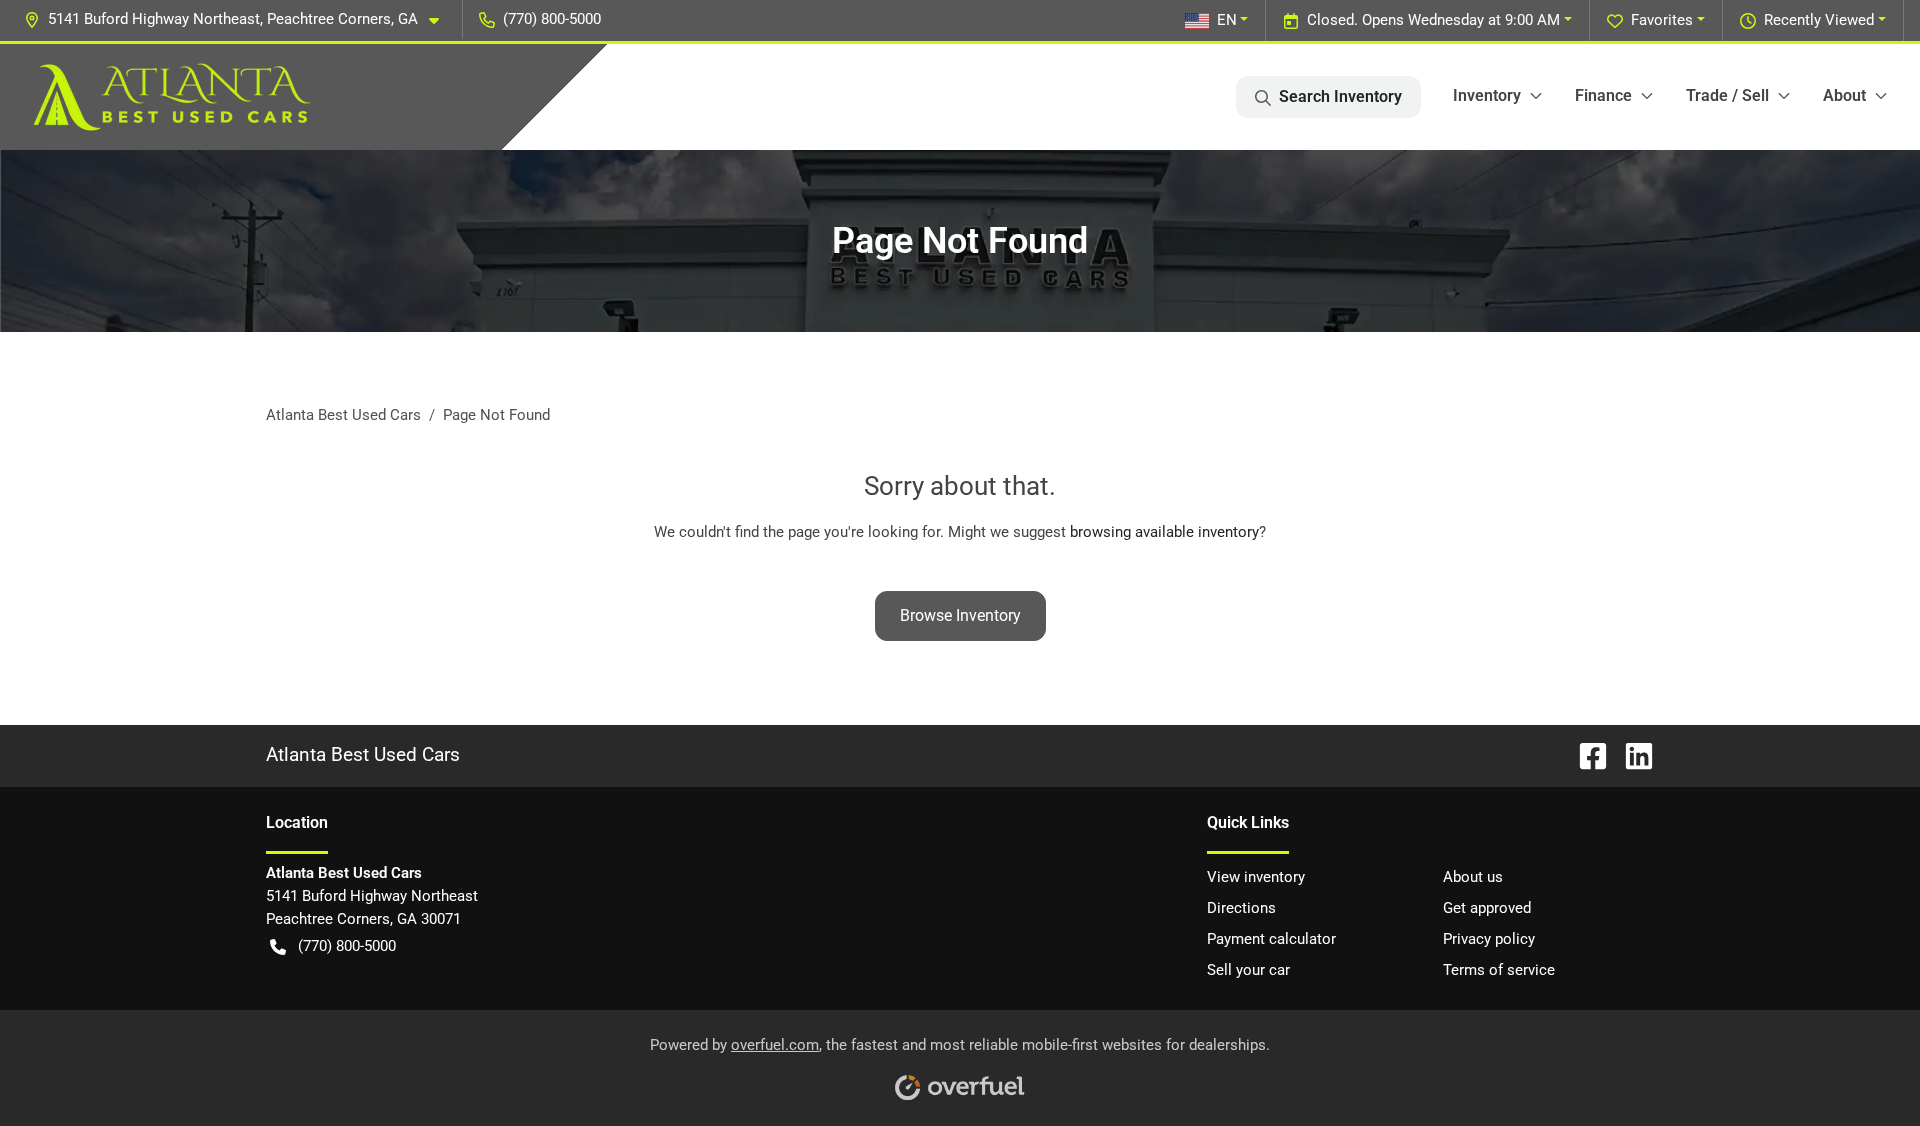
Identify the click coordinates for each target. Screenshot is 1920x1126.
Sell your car (1248, 970)
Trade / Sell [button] (1727, 95)
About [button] (1844, 95)
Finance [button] (1603, 95)
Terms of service (1499, 970)
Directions (1241, 908)
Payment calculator (1271, 939)
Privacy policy (1489, 939)
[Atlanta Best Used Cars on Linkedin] (1631, 754)
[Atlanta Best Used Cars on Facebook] (1585, 754)
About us (1473, 877)
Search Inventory (1340, 96)
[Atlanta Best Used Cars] (172, 97)
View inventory (1256, 877)
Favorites (1662, 20)
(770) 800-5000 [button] (552, 19)
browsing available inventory (1164, 532)
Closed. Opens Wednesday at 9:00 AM (1433, 20)
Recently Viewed (1819, 20)
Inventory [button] (1487, 95)
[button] (239, 19)
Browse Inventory (960, 615)
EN (1227, 20)
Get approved (1487, 908)
